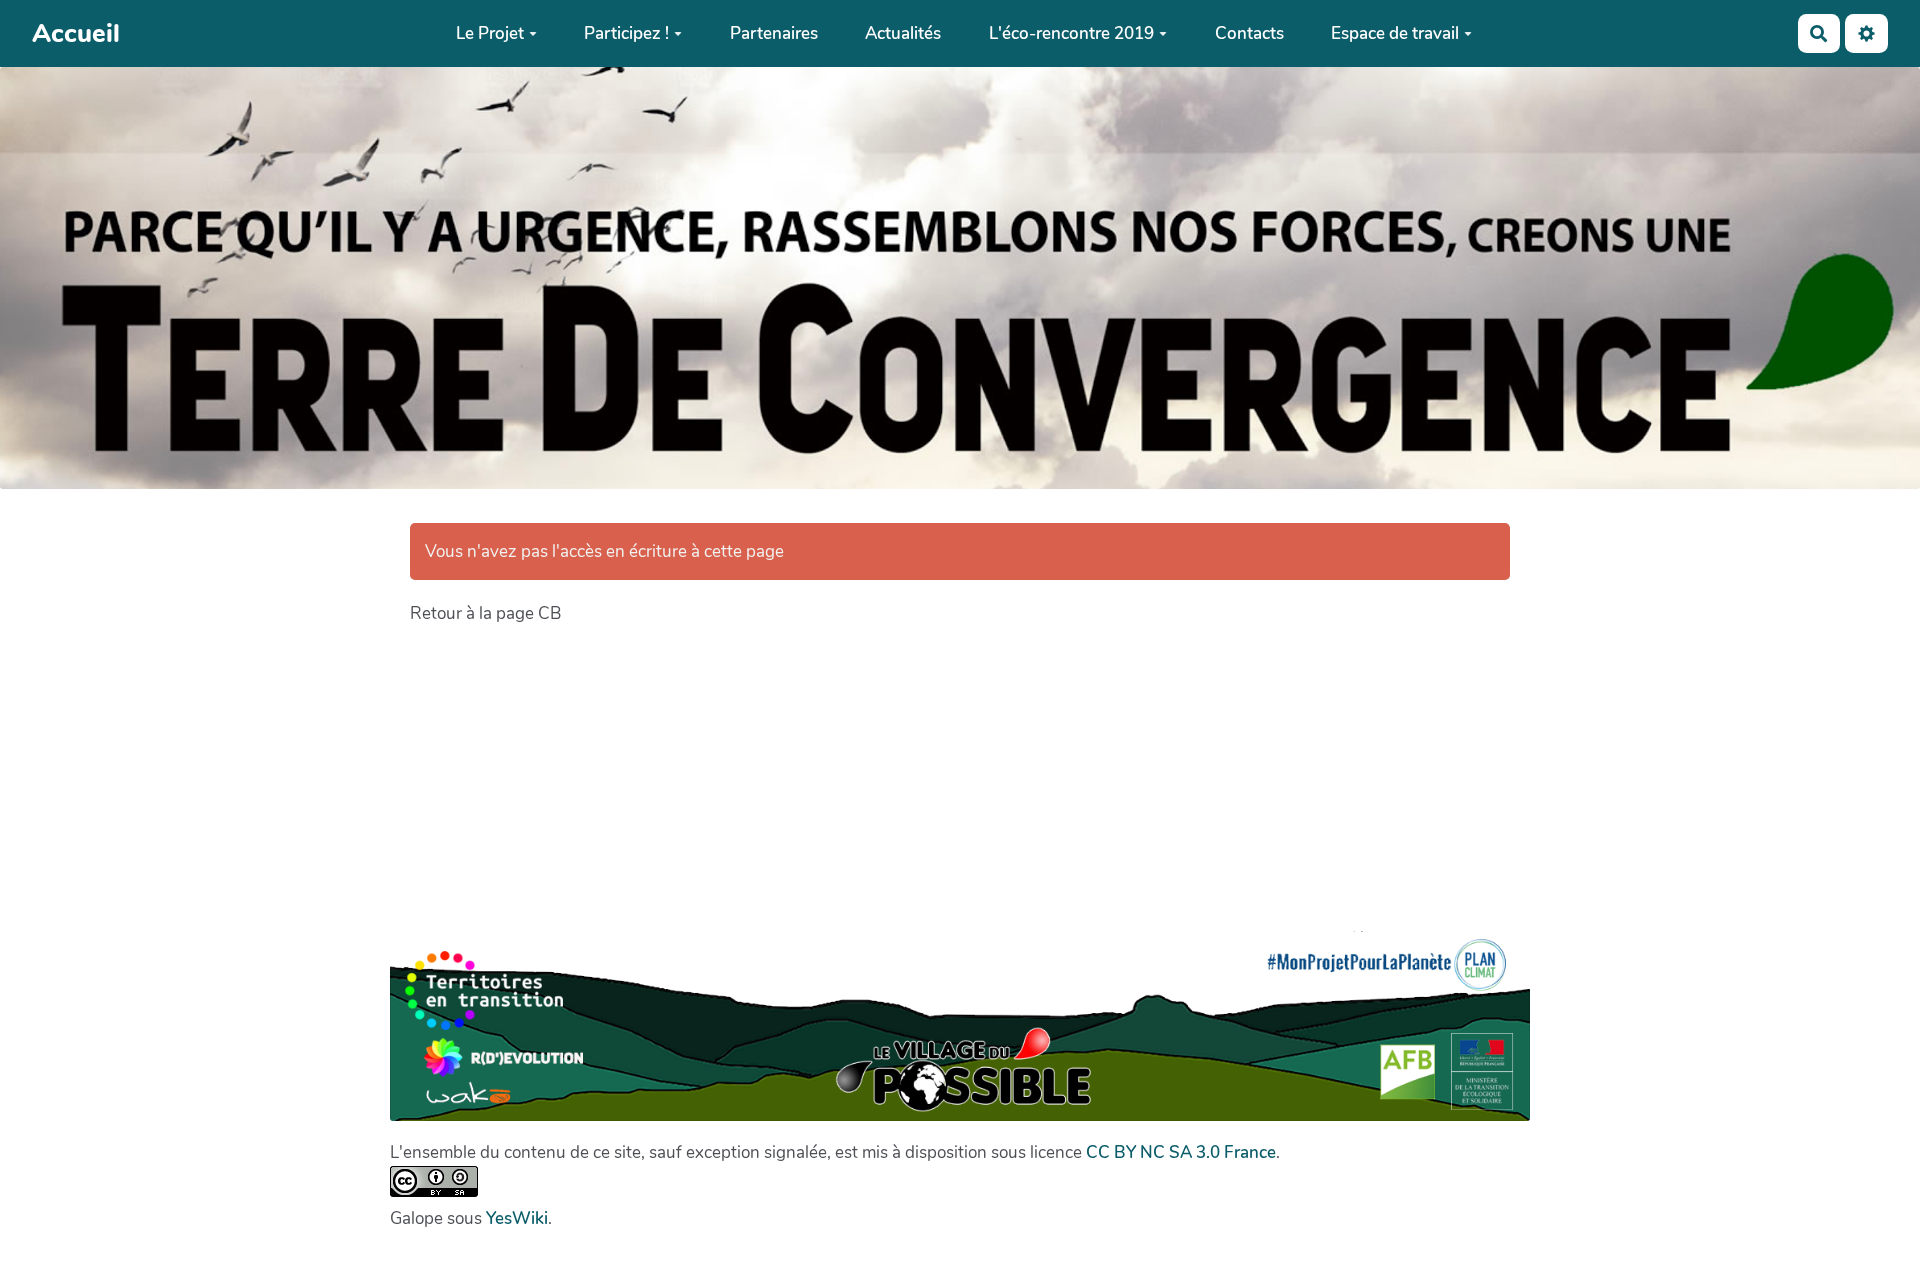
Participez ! (626, 33)
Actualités (903, 33)
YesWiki (517, 1218)
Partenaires (774, 33)
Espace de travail (1395, 33)
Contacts (1249, 33)
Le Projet (490, 33)
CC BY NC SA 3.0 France (1181, 1152)
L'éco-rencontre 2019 (1071, 33)
